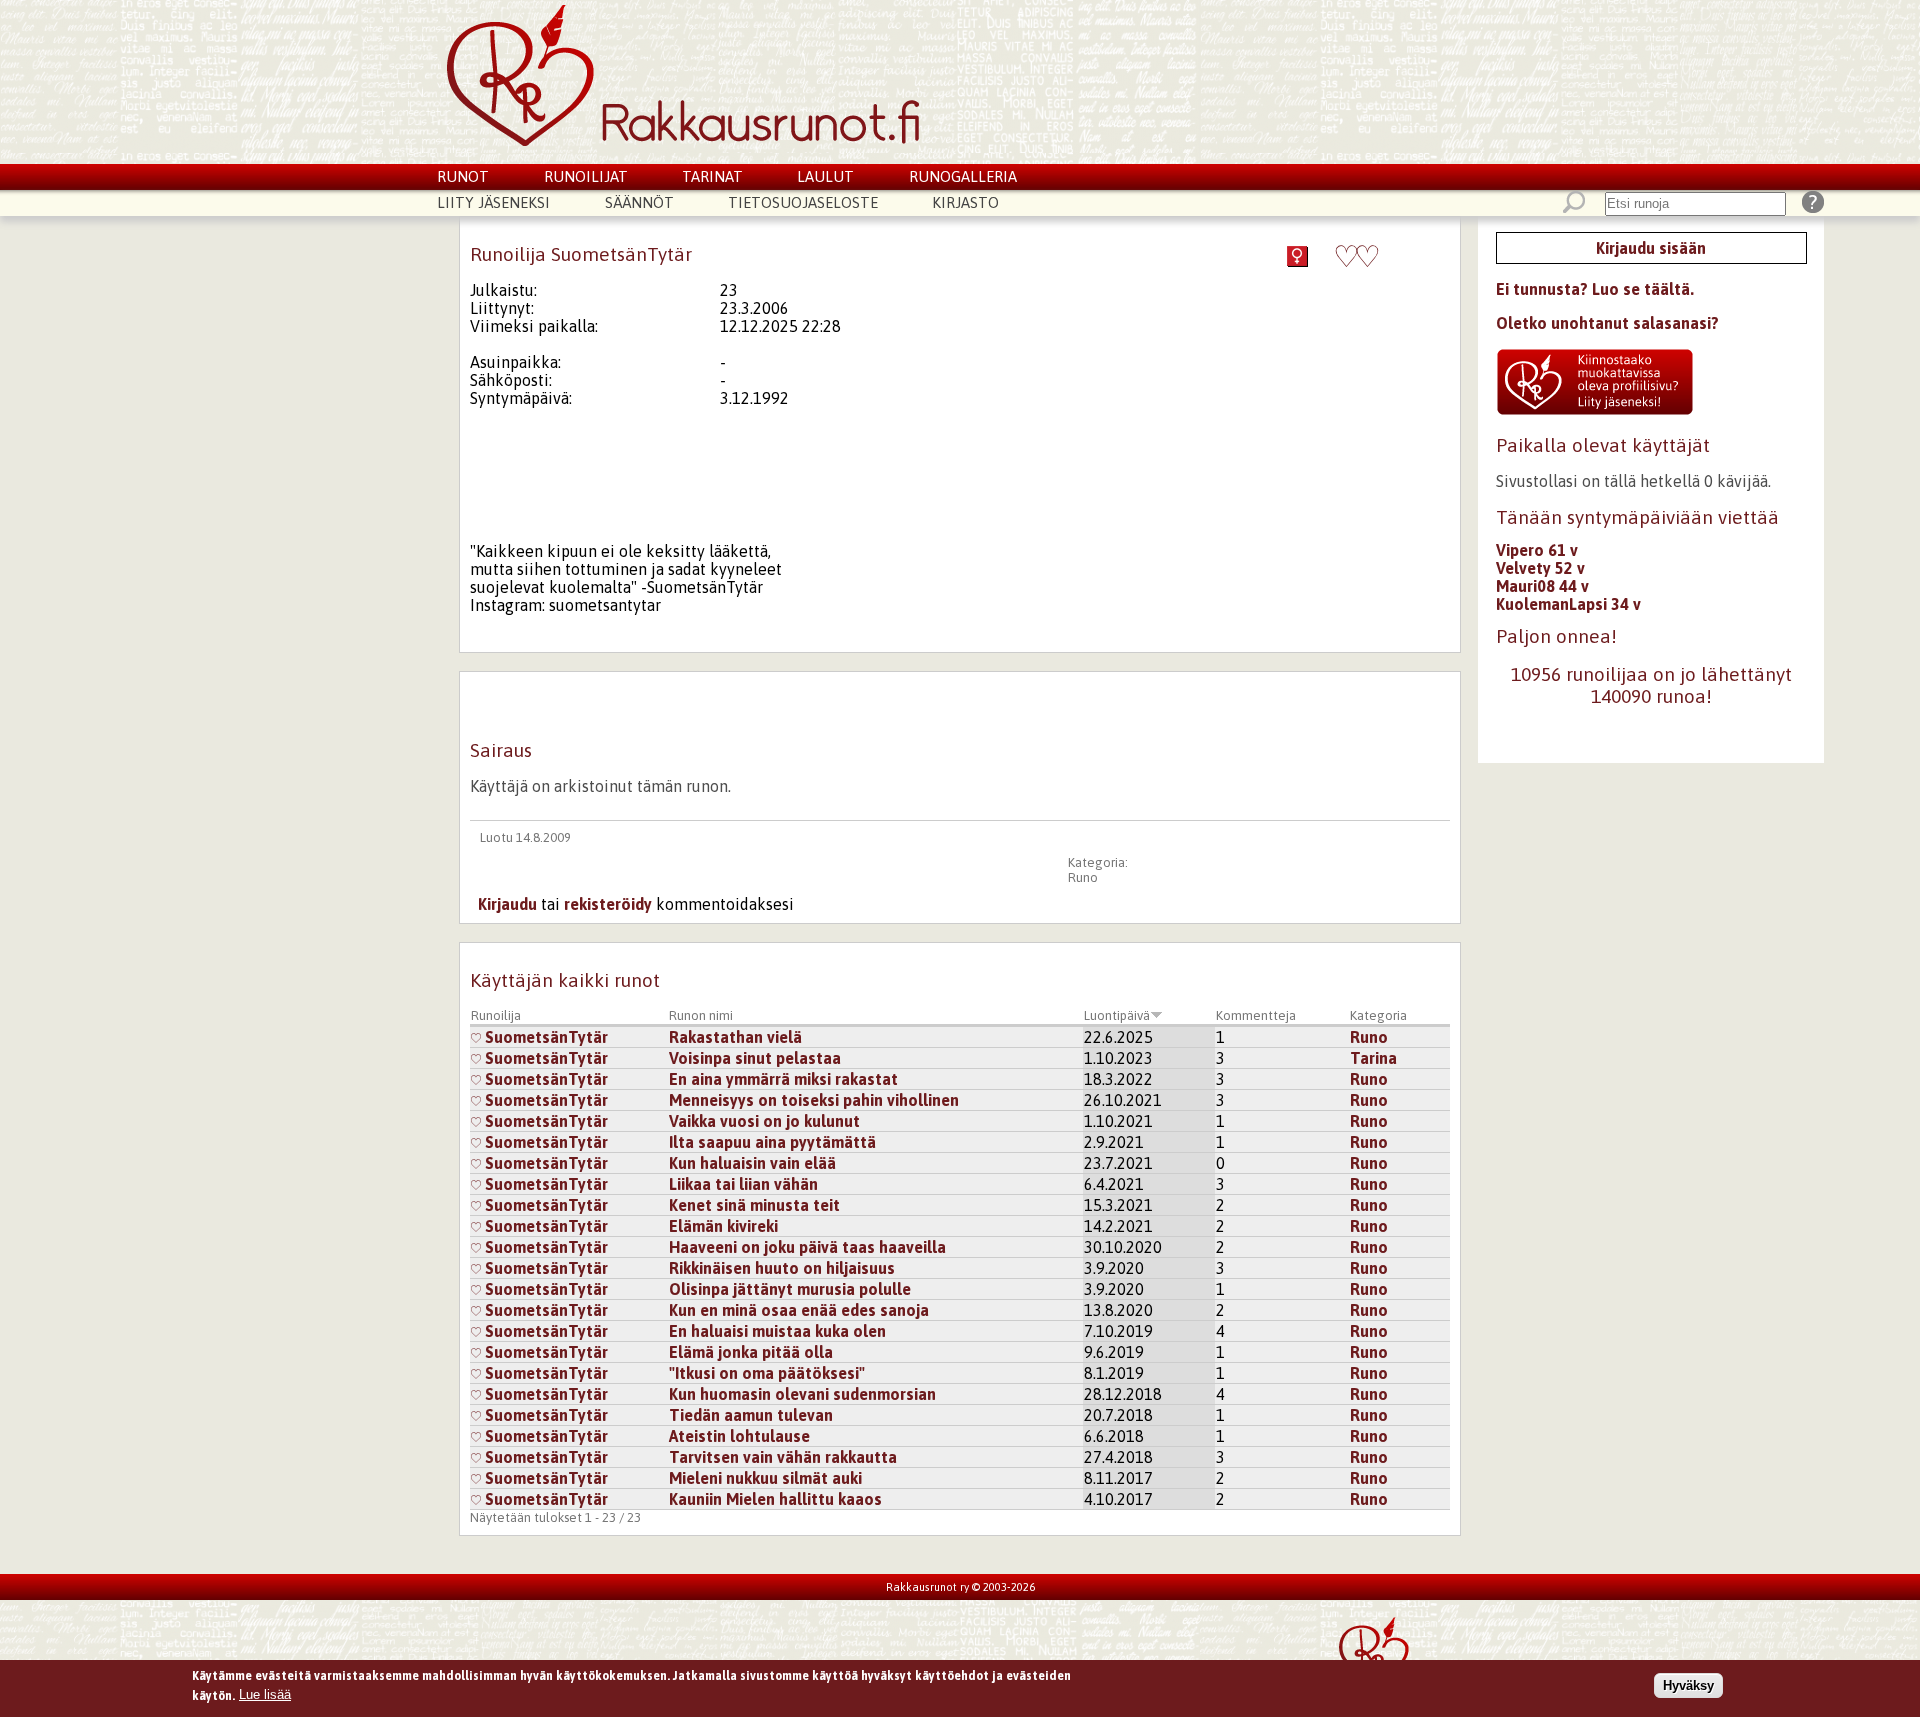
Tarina (1373, 1058)
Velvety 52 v (1540, 568)
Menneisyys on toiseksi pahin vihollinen (814, 1100)
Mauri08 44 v (1542, 586)
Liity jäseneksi (493, 202)
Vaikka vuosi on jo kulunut (764, 1121)
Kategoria (1378, 1015)
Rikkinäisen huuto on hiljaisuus (782, 1268)
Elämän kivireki (723, 1226)
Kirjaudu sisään (1651, 248)
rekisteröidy (608, 904)
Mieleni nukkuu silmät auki (765, 1478)
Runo (1083, 877)
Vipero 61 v (1537, 550)
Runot (463, 176)
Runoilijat (586, 176)
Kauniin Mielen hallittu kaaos (775, 1499)
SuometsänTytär (544, 1037)
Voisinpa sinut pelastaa (755, 1058)
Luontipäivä (1117, 1015)
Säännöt (639, 202)
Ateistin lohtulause (739, 1436)
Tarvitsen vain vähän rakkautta (783, 1457)
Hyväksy (1688, 1685)
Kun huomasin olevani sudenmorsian (802, 1394)
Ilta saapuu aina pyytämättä (772, 1142)
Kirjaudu (507, 904)
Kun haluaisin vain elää (752, 1163)
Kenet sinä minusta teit (754, 1205)
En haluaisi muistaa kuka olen (777, 1331)
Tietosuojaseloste (803, 202)
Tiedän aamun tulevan (751, 1415)
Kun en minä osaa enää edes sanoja (799, 1310)
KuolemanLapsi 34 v (1568, 604)
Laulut (825, 176)
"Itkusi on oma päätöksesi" (767, 1373)
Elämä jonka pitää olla (751, 1352)
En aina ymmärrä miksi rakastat (783, 1079)
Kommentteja (1256, 1015)
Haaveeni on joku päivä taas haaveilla (807, 1247)
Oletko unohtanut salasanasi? (1607, 323)
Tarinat (712, 176)
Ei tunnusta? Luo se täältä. (1595, 289)
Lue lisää (265, 1694)
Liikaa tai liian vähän (743, 1184)
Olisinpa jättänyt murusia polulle (790, 1289)
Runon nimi (701, 1015)
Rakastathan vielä (735, 1037)
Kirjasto (965, 202)
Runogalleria (963, 176)
